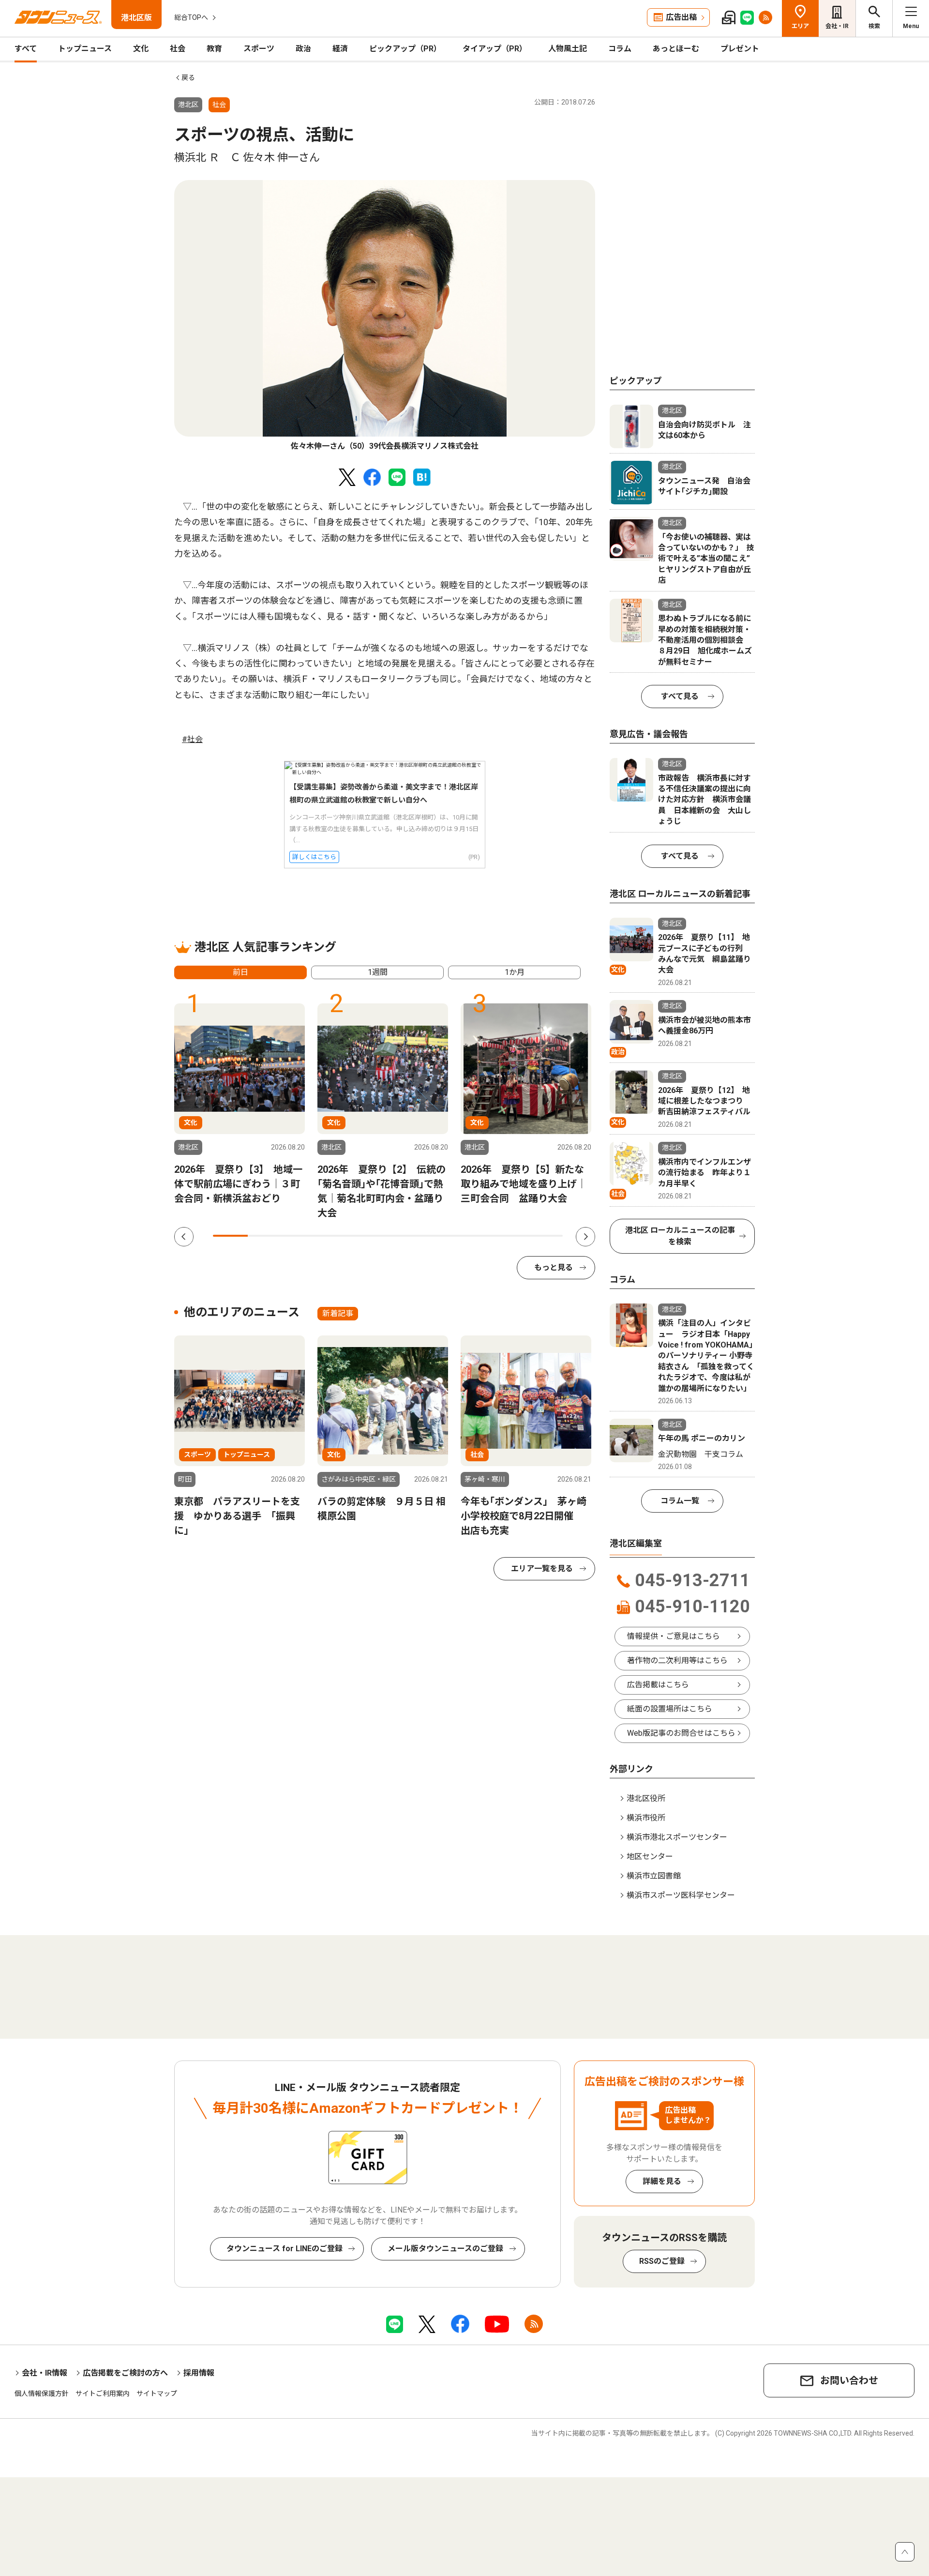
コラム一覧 (680, 1501)
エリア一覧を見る (542, 1568)
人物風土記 (568, 49)
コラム (620, 49)
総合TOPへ (191, 17)
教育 (214, 49)
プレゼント (740, 49)
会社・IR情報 (45, 2373)
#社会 (192, 739)
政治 (303, 49)
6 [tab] (405, 1236)
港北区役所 (646, 1798)
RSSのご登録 (662, 2261)
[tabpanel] (385, 316)
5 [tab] (370, 1236)
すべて (26, 49)
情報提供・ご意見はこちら (674, 1636)
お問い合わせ (849, 2380)
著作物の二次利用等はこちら (677, 1660)
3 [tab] (300, 1236)
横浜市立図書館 (654, 1876)
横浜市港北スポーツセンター (677, 1837)
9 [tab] (510, 1236)
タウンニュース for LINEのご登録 (285, 2249)
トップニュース (85, 49)
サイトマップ (157, 2394)
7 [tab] (440, 1236)
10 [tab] (545, 1236)
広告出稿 (681, 17)
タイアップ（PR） (495, 49)
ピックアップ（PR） (405, 49)
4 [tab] (335, 1236)
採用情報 (199, 2373)
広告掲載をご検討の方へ (125, 2373)
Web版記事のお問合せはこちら (681, 1733)
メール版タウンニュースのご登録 (445, 2249)
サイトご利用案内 (103, 2394)
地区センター (650, 1856)
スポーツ (259, 49)
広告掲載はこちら (658, 1685)
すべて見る (680, 696)
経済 (340, 49)
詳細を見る (662, 2181)
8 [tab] (475, 1236)
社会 (178, 49)
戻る (188, 77)
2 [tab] (265, 1236)
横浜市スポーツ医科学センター (681, 1895)
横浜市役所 (646, 1818)
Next (585, 1237)
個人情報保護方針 (42, 2394)
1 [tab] (230, 1236)
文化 (141, 49)
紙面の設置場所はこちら (670, 1709)
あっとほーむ (676, 49)
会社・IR (837, 26)
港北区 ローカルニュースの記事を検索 (680, 1236)
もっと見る (554, 1267)
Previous (184, 1237)
